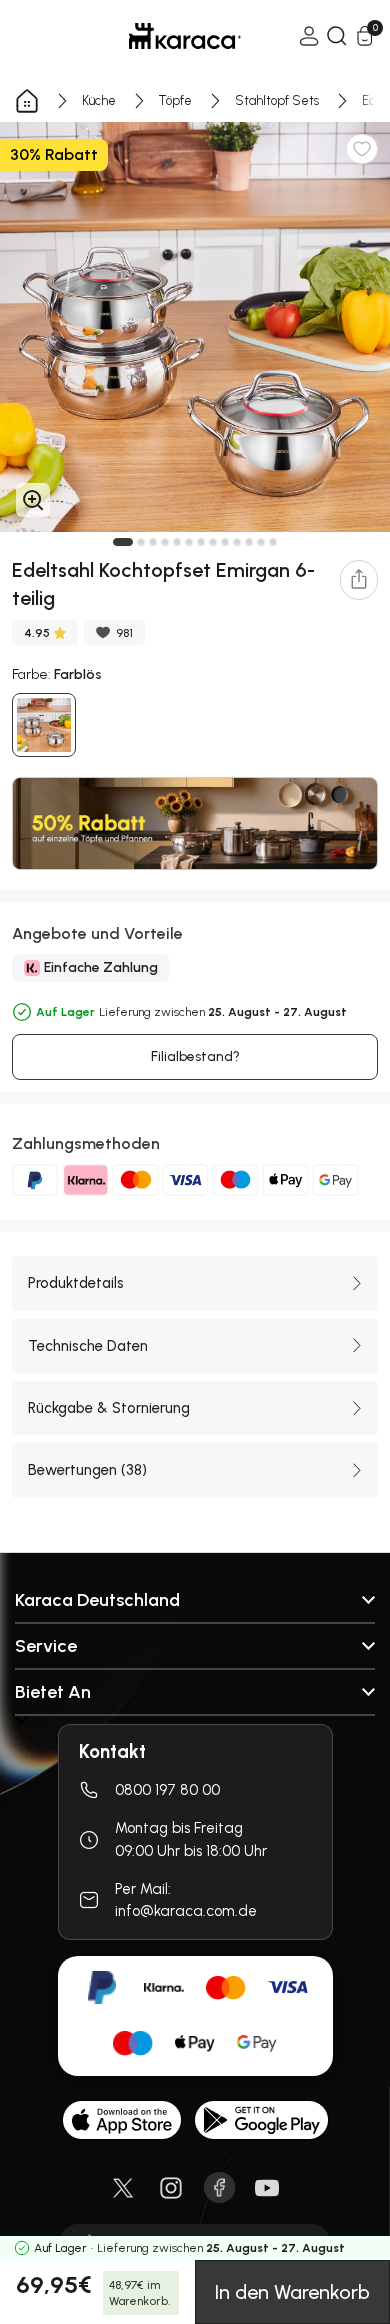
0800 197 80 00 (167, 1790)
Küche (99, 100)
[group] (195, 327)
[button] (123, 542)
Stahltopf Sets (277, 100)
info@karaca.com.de (186, 1911)
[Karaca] (157, 36)
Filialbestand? (195, 1056)
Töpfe (175, 100)
